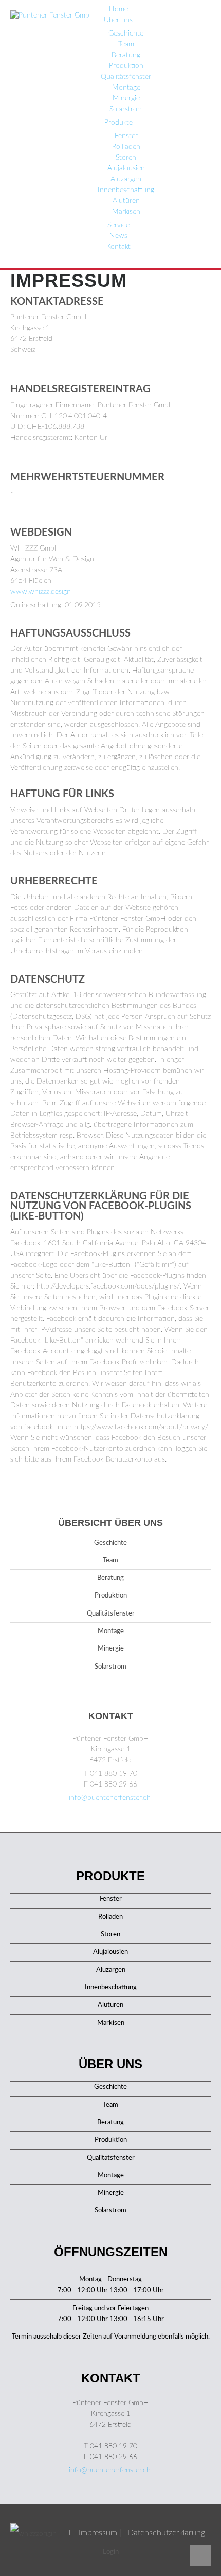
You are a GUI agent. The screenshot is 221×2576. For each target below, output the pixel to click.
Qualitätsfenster (126, 77)
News (118, 236)
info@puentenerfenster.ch (110, 1798)
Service (118, 225)
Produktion (126, 66)
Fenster (126, 136)
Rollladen (126, 147)
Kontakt (118, 247)
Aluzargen (126, 179)
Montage (126, 88)
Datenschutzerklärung (166, 2533)
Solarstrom (126, 109)
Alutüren (126, 201)
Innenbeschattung (126, 190)
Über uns (118, 20)
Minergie (126, 98)
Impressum (98, 2533)
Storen (126, 158)
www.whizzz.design (41, 592)
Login (111, 2552)
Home (118, 9)
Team (126, 44)
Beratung (126, 55)
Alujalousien (126, 168)
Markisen (126, 212)
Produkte (118, 123)
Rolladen (110, 1917)
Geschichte (126, 33)
